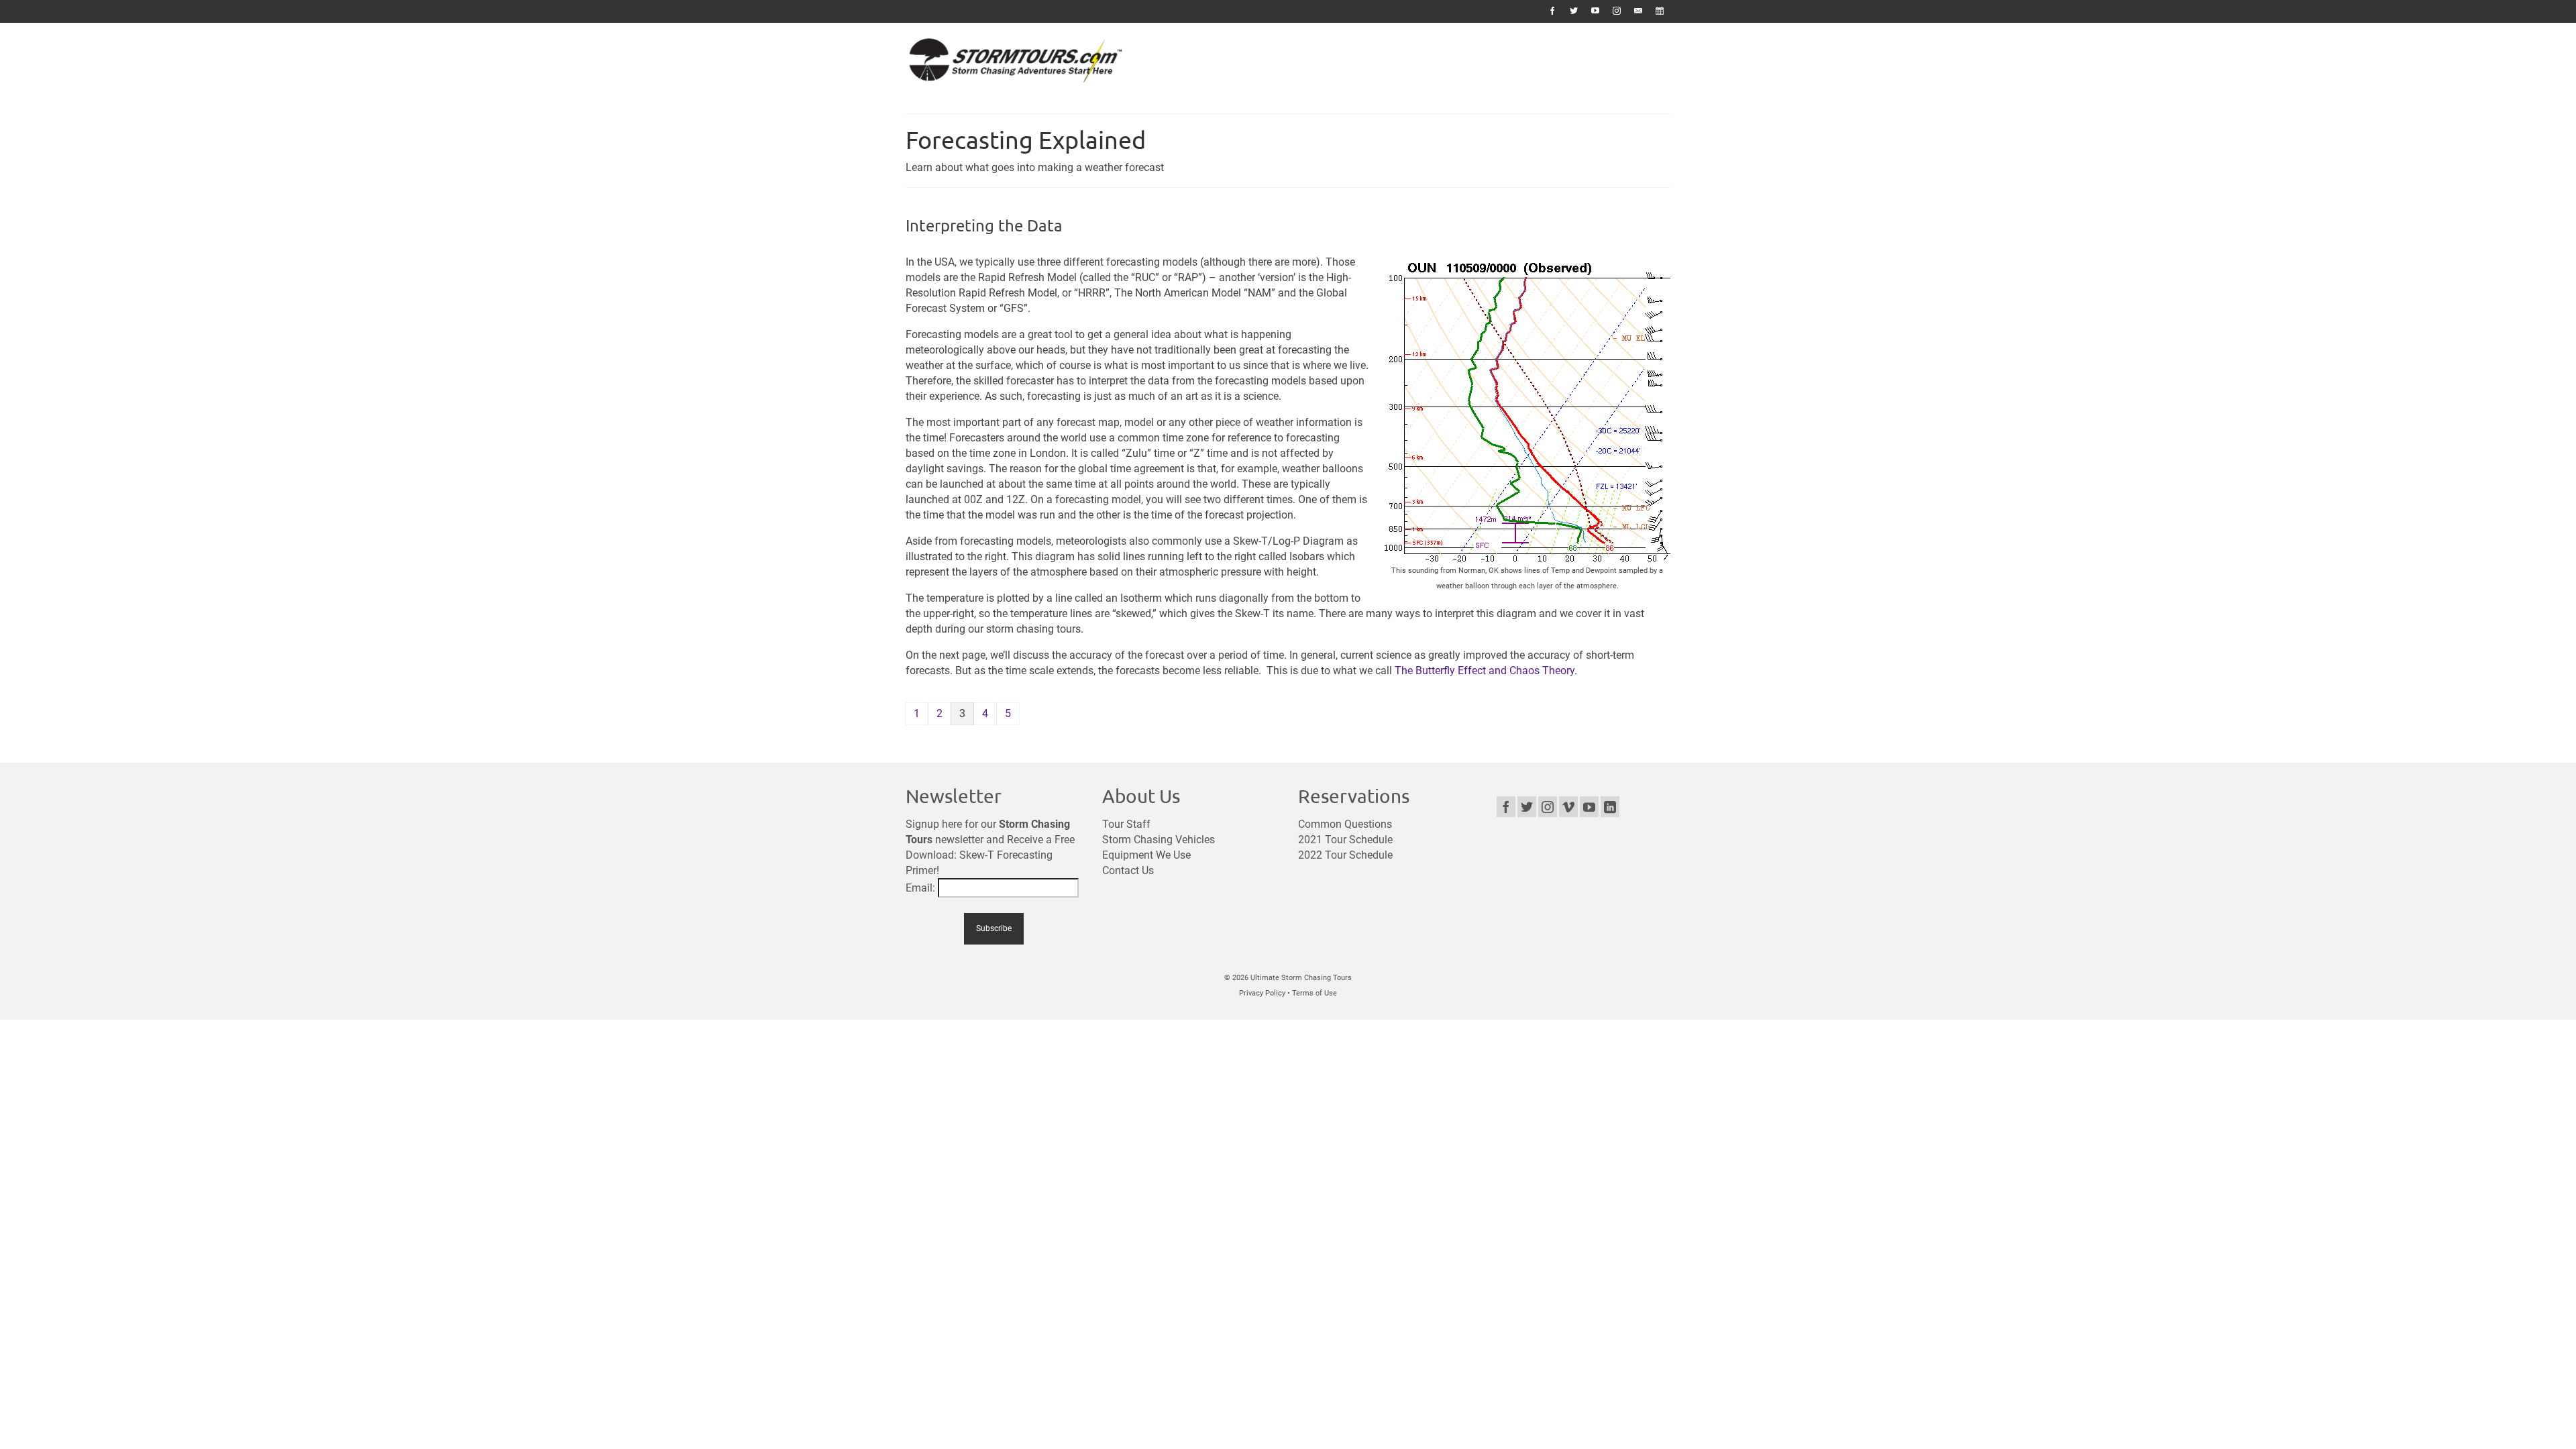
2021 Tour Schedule (1345, 840)
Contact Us (1128, 870)
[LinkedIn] (1610, 807)
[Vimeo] (1568, 807)
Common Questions (1345, 824)
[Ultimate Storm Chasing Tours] (1026, 63)
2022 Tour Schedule (1345, 855)
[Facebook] (1506, 807)
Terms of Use (1314, 993)
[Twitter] (1527, 807)
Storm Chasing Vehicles (1159, 840)
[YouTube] (1589, 807)
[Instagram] (1548, 807)
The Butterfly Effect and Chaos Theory (1485, 670)
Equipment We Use (1146, 855)
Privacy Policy (1262, 993)
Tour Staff (1126, 824)
